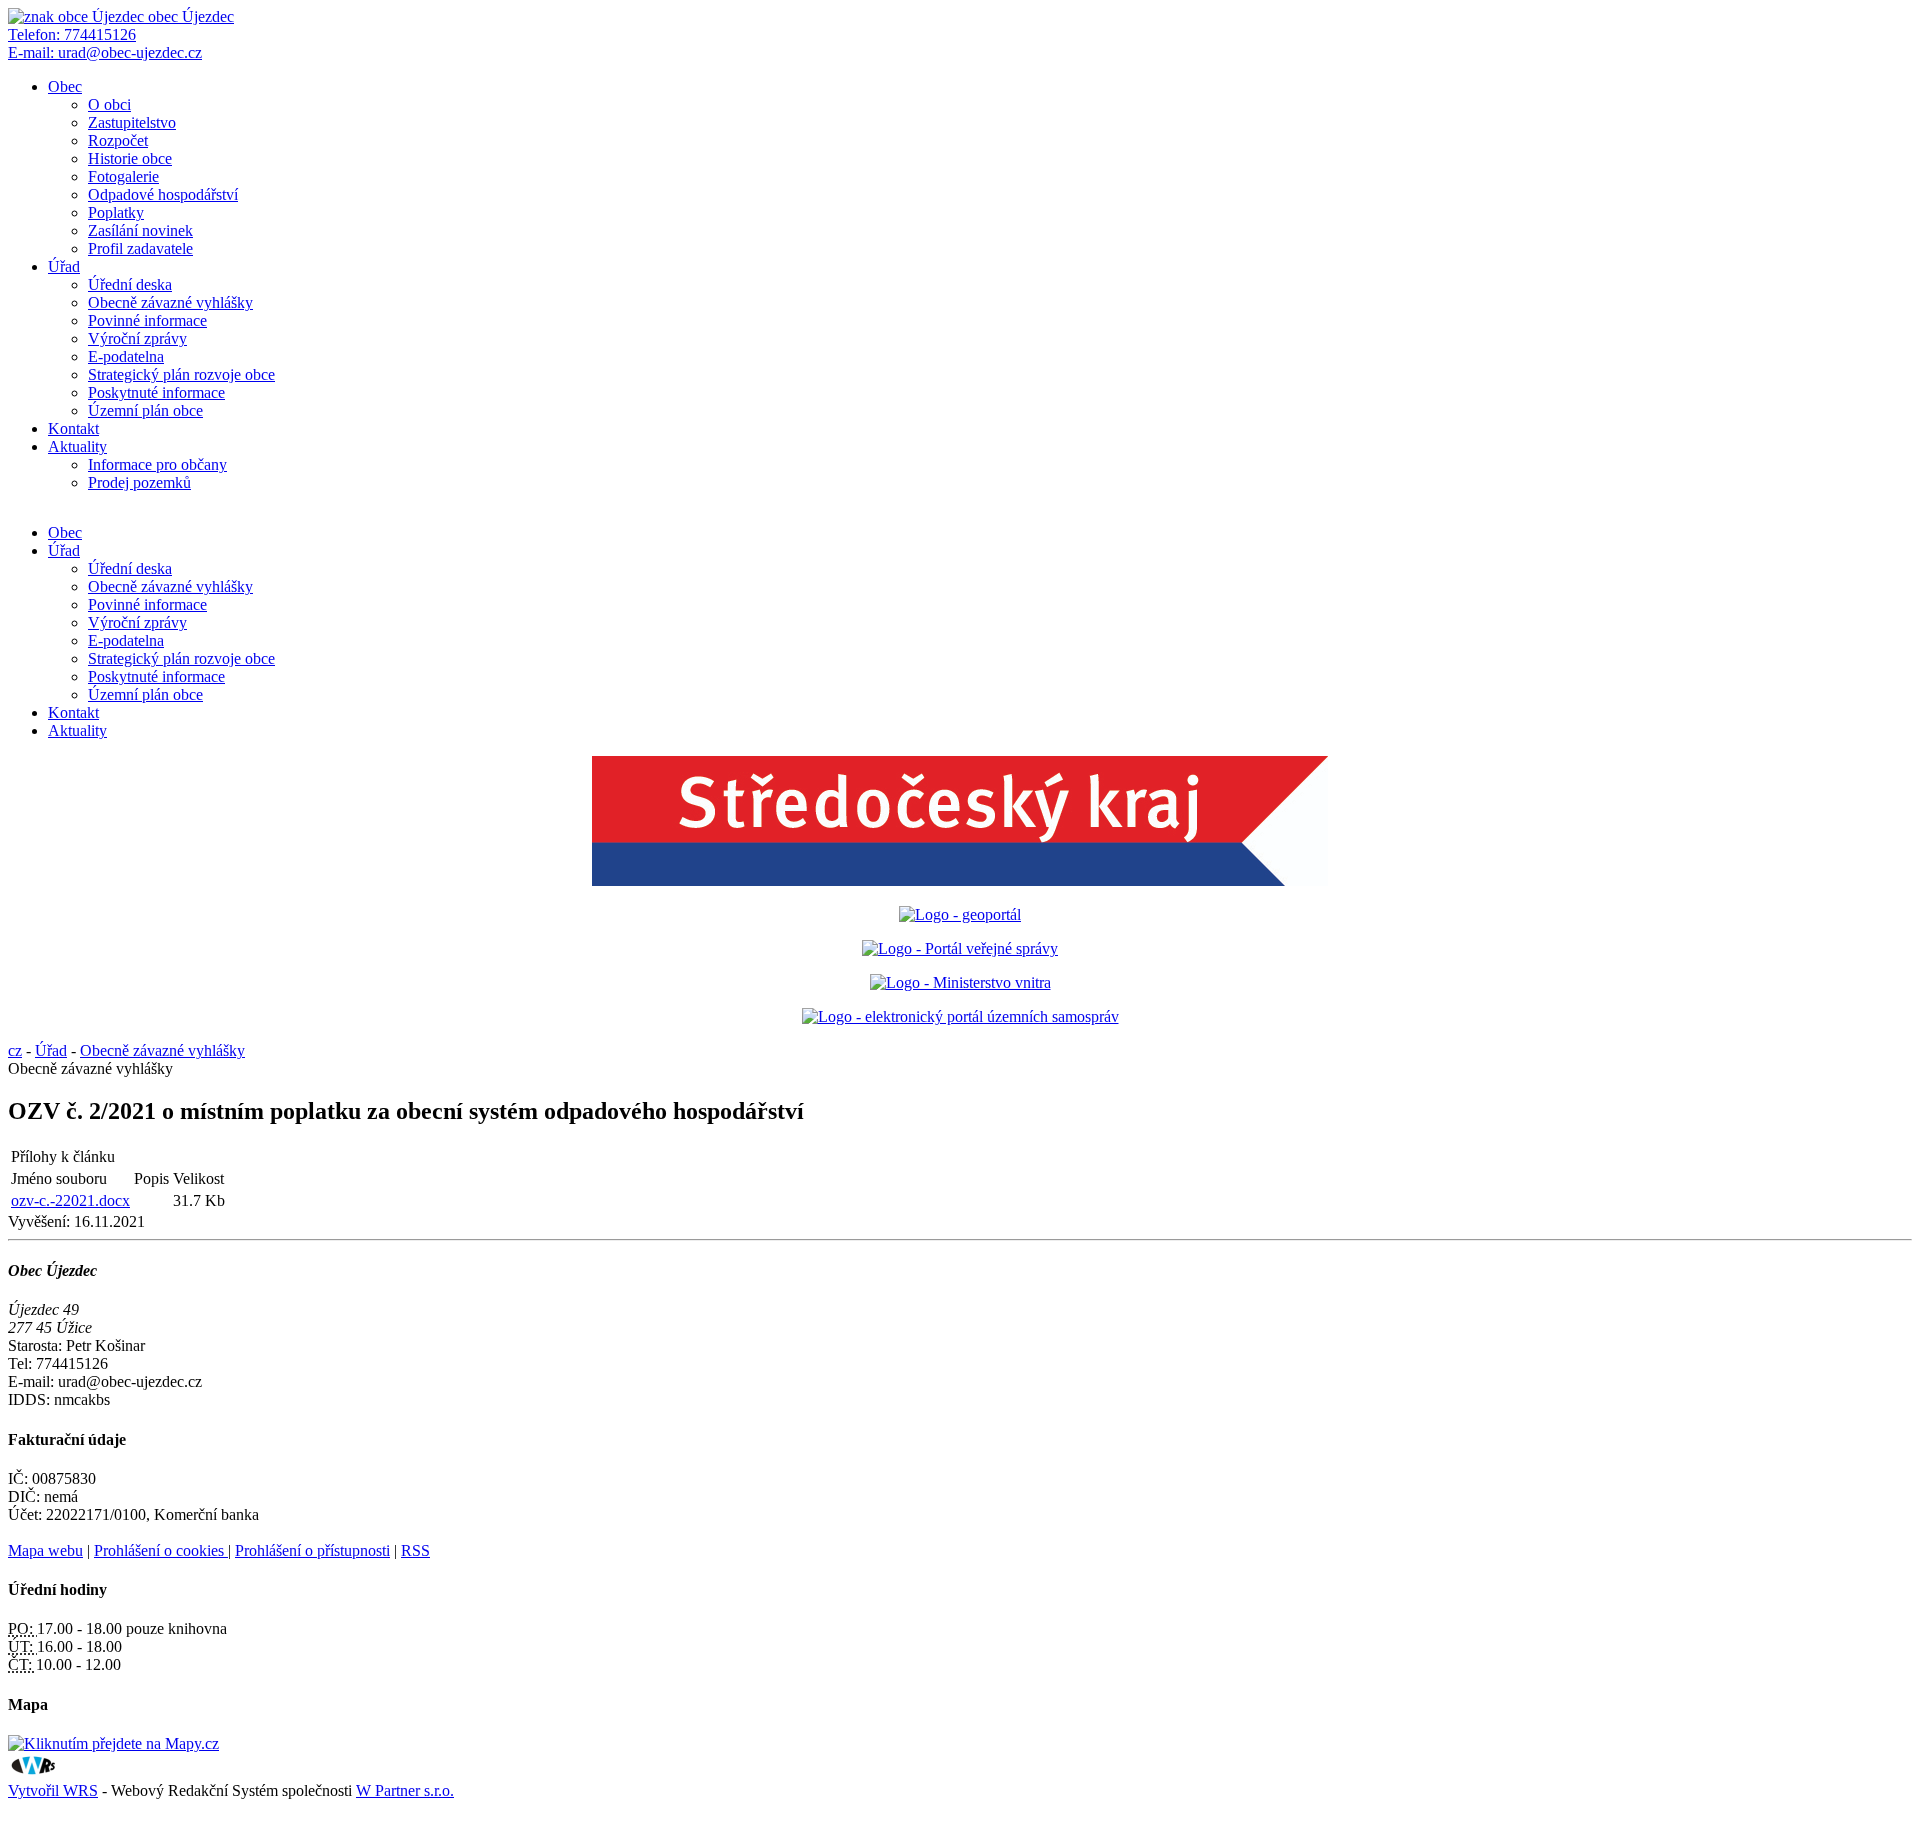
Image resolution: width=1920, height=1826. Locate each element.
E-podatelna (126, 356)
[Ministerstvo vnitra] (960, 982)
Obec (65, 86)
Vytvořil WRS (53, 1790)
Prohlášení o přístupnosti (312, 1550)
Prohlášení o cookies (161, 1550)
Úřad (64, 266)
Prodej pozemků (139, 482)
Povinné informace (147, 320)
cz (15, 1050)
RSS (415, 1550)
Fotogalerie (123, 176)
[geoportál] (960, 914)
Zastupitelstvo (132, 122)
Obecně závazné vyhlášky (170, 302)
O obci (109, 104)
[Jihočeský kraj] (960, 880)
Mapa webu (45, 1550)
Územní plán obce (145, 410)
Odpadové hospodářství (163, 194)
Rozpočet (118, 140)
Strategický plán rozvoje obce (181, 374)
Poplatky (116, 212)
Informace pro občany (157, 464)
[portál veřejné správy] (960, 948)
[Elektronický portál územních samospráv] (960, 1016)
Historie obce (130, 158)
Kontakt (73, 428)
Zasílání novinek (140, 230)
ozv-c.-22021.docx (70, 1200)
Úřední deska (130, 284)
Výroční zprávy (137, 338)
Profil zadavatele (140, 248)
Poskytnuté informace (156, 392)
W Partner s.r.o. (405, 1790)
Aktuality (77, 446)
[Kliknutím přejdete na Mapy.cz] (113, 1743)
